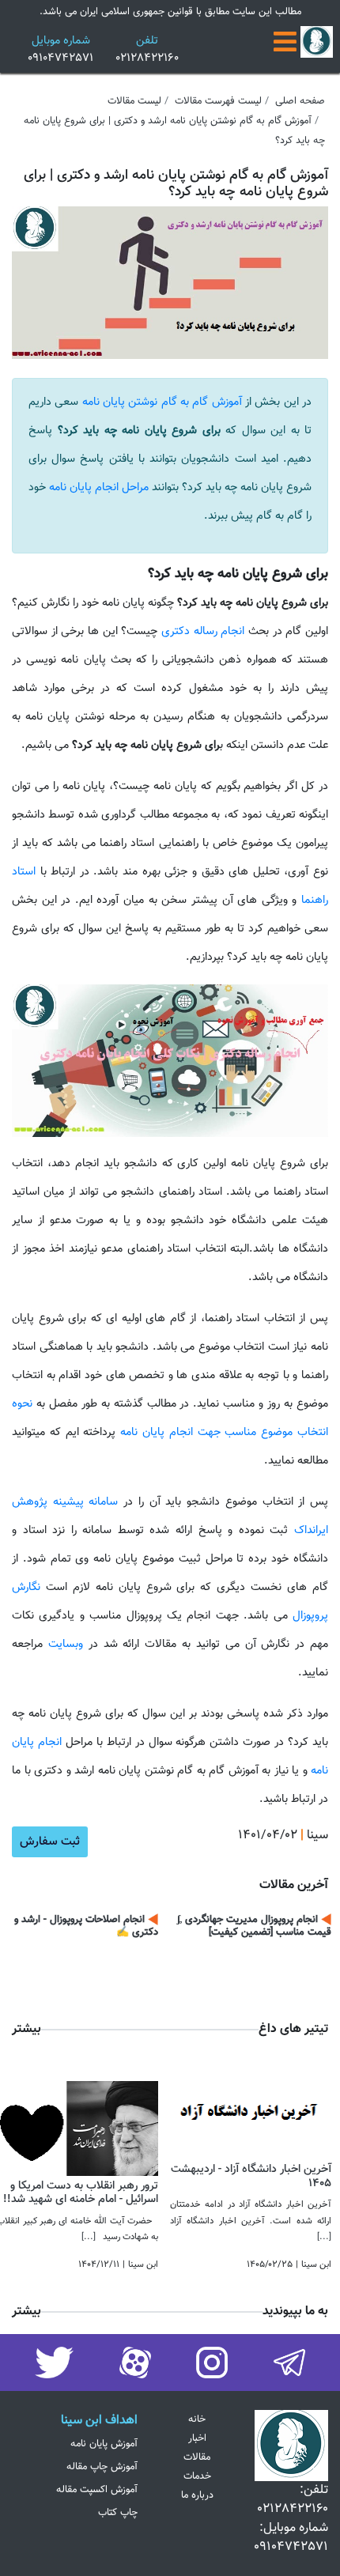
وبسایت (63, 1644)
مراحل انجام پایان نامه (99, 487)
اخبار (197, 2438)
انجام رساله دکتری (203, 631)
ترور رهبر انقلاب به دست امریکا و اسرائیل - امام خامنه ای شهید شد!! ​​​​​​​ (79, 2193)
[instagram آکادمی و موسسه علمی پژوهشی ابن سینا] (289, 2364)
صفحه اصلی (300, 101)
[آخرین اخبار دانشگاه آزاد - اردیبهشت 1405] (251, 2112)
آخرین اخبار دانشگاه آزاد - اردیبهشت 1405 (251, 2176)
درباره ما (197, 2495)
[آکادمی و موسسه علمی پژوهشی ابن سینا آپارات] (135, 2364)
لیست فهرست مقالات (218, 101)
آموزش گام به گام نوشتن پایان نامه (162, 402)
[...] (324, 2237)
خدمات (197, 2476)
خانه (197, 2419)
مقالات (197, 2457)
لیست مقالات (134, 101)
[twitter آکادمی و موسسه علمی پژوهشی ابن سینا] (54, 2364)
